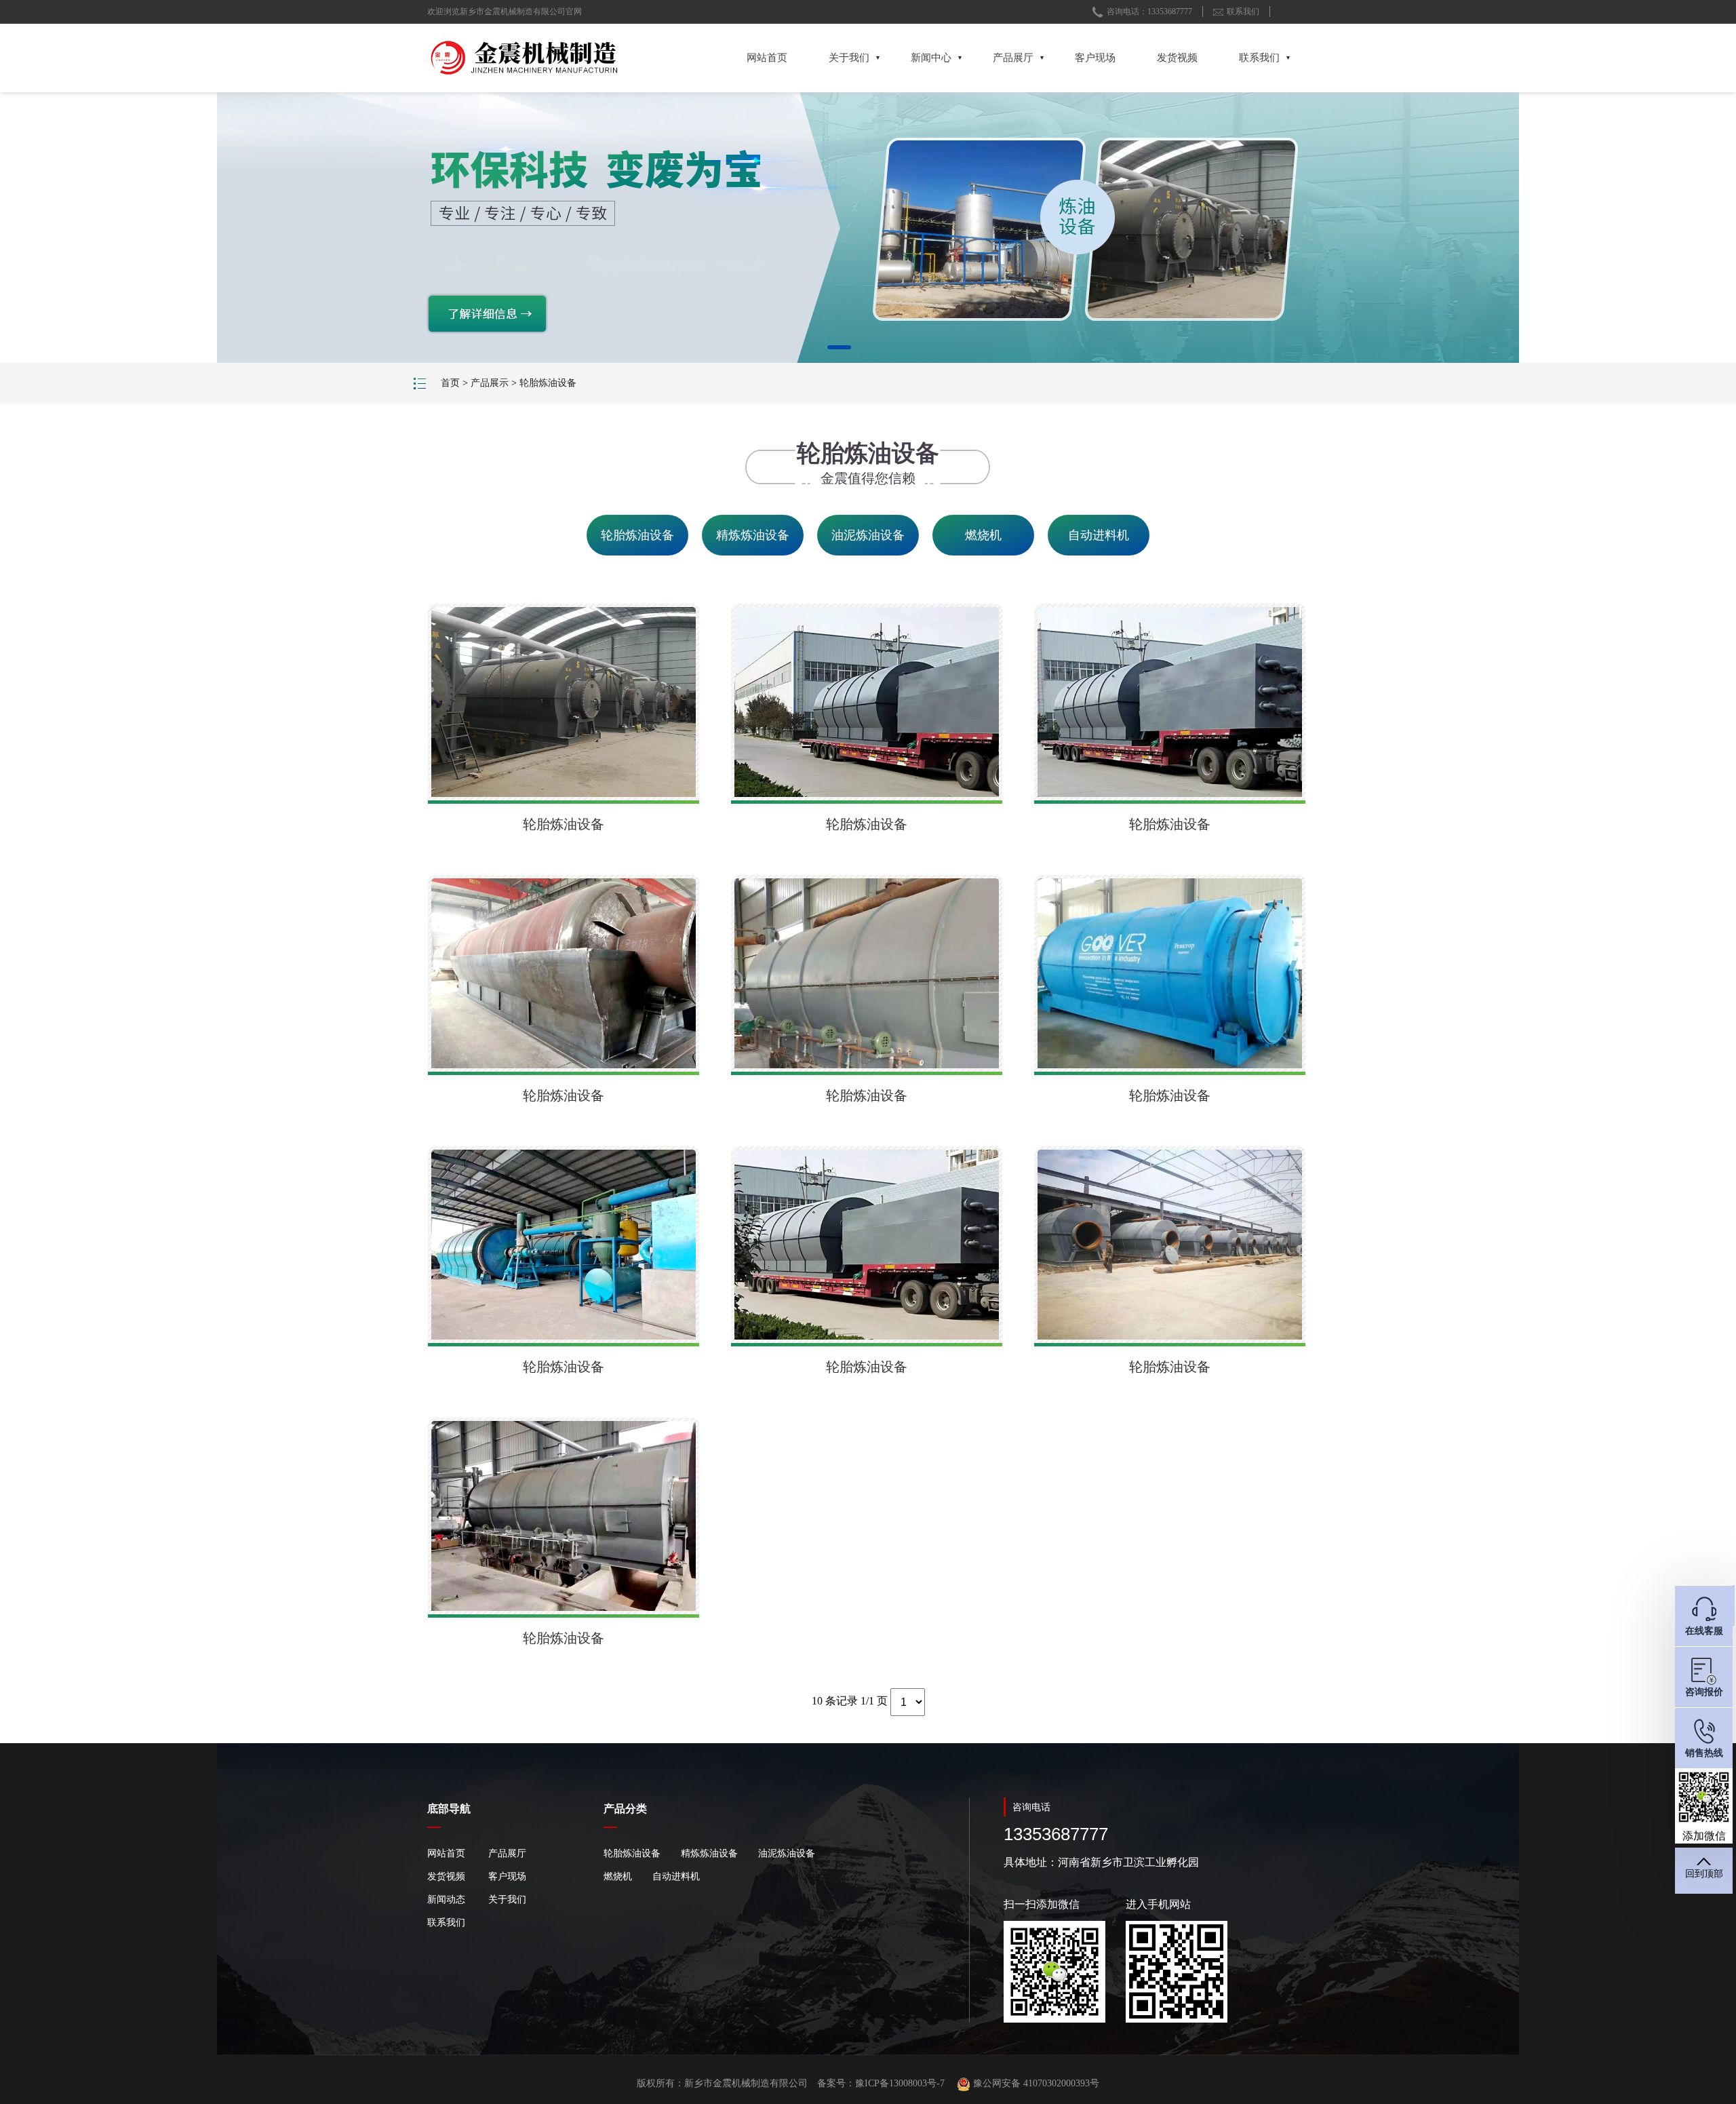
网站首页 (767, 58)
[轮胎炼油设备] (564, 702)
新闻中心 (931, 58)
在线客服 (1704, 1631)
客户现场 (1095, 58)
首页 (450, 383)
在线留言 (856, 118)
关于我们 (849, 58)
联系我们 (1243, 12)
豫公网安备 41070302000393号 (1035, 2083)
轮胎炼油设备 (548, 383)
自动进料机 (1099, 535)
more (953, 188)
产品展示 (490, 383)
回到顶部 (1704, 1874)
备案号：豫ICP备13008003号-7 (881, 2083)
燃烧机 (983, 535)
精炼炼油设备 (753, 535)
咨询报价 (1704, 1692)
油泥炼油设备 (868, 535)
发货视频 (1177, 58)
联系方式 (782, 118)
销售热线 (1704, 1753)
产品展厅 (1013, 58)
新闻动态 (446, 1900)
